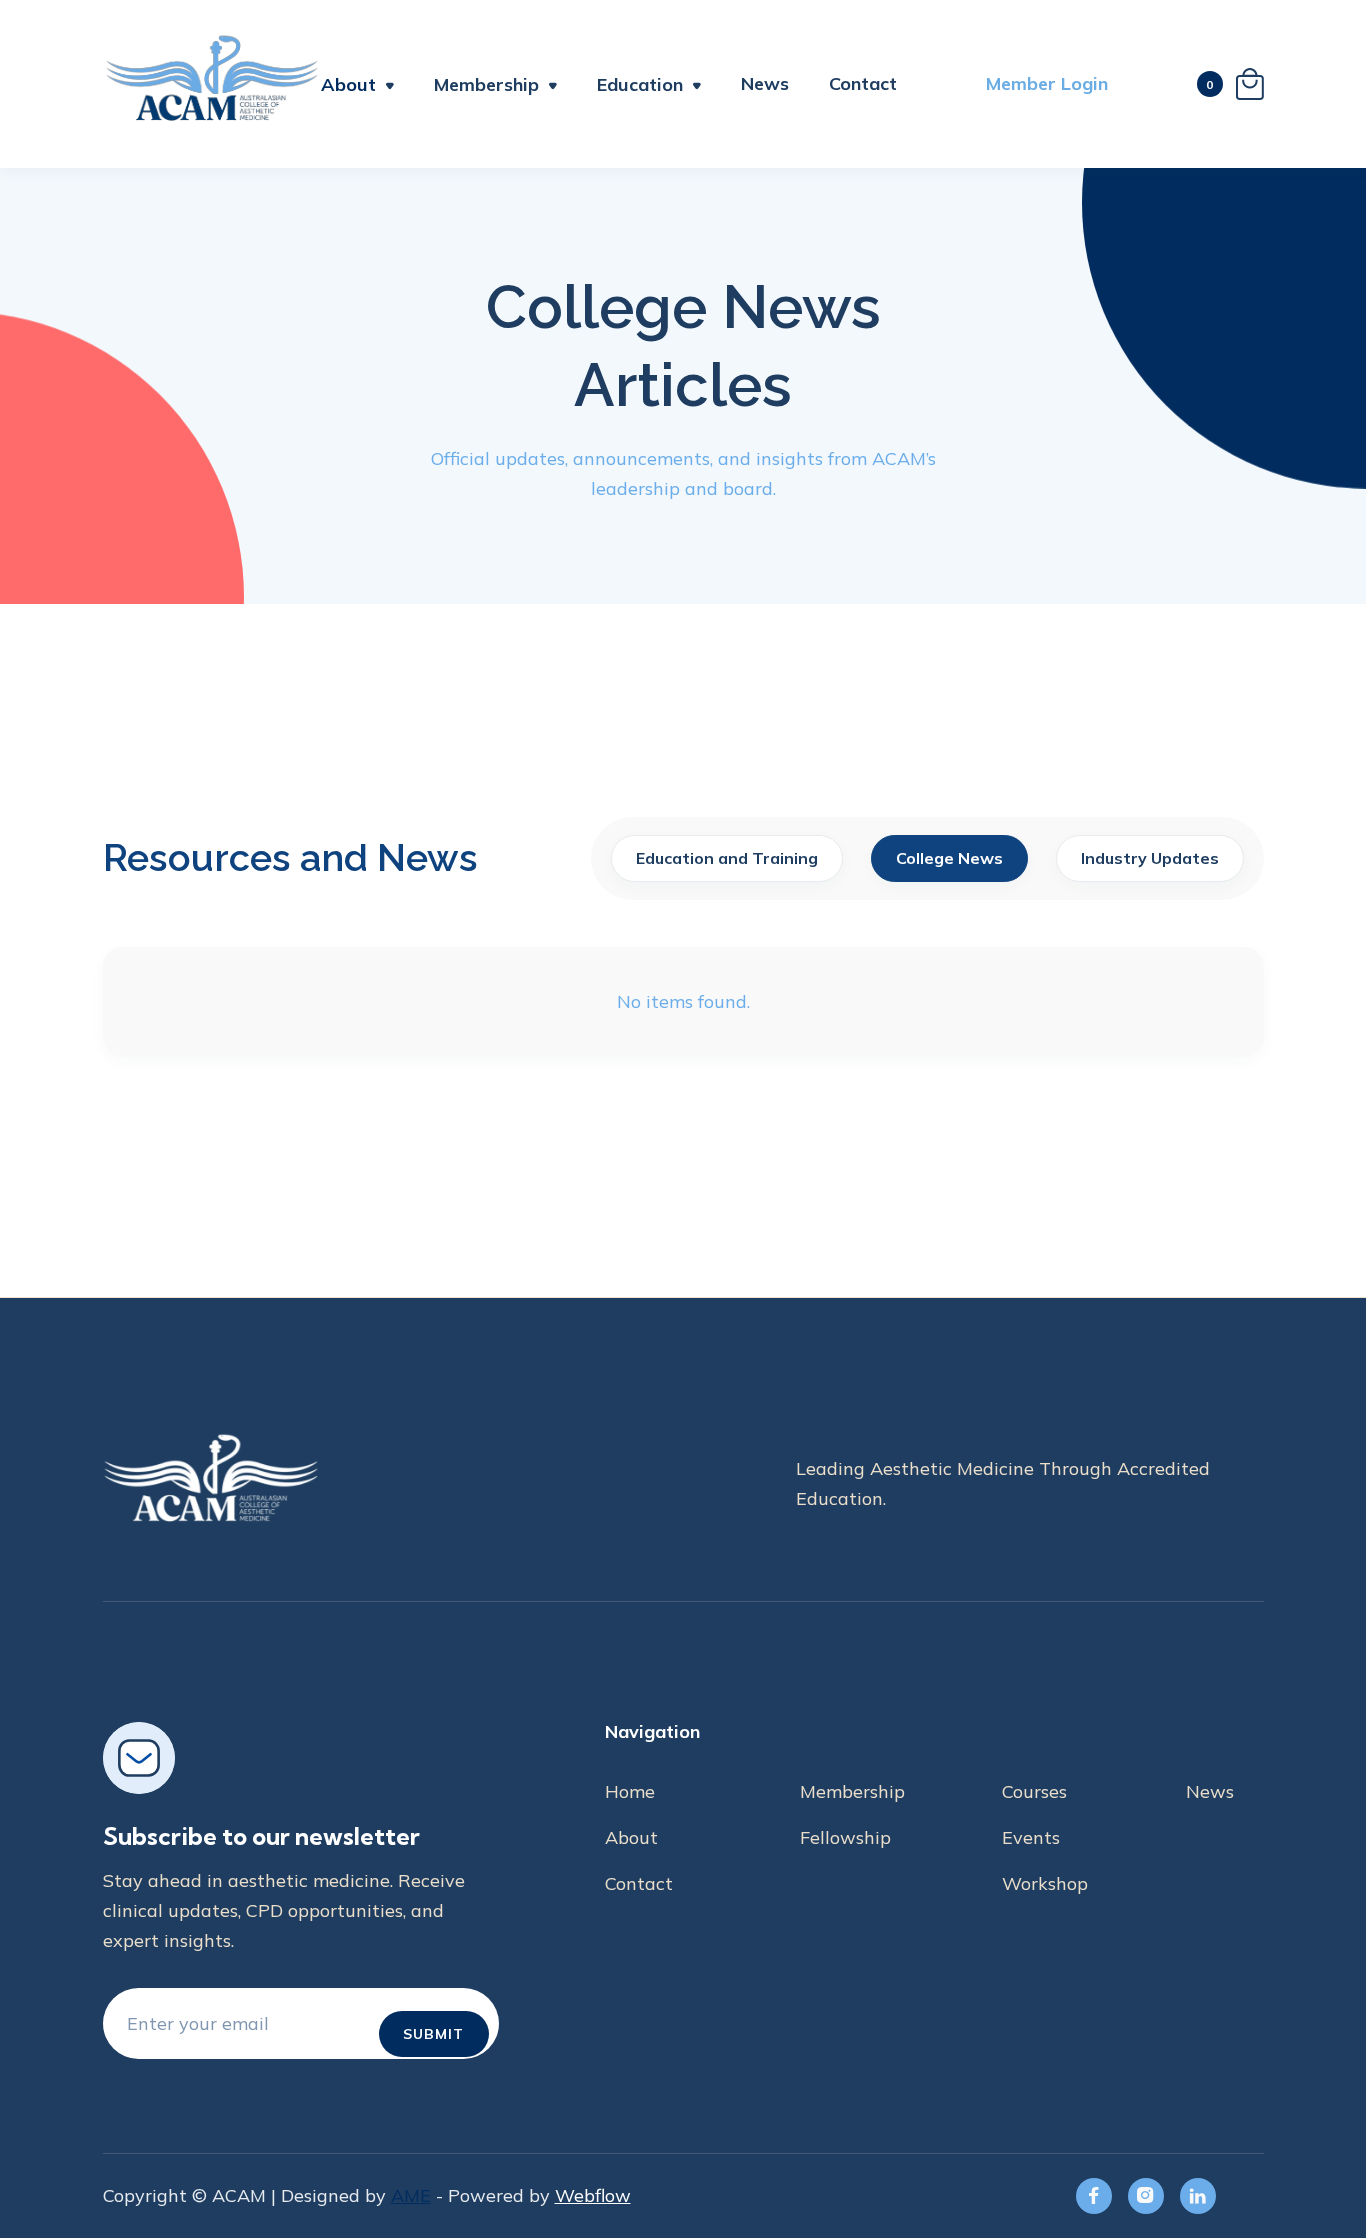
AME (411, 2195)
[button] (357, 87)
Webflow (593, 2195)
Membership (852, 1791)
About (348, 84)
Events (1031, 1837)
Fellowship (845, 1837)
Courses (1034, 1791)
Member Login (1047, 83)
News (765, 83)
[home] (212, 84)
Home (630, 1791)
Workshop (1045, 1883)
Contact (863, 84)
